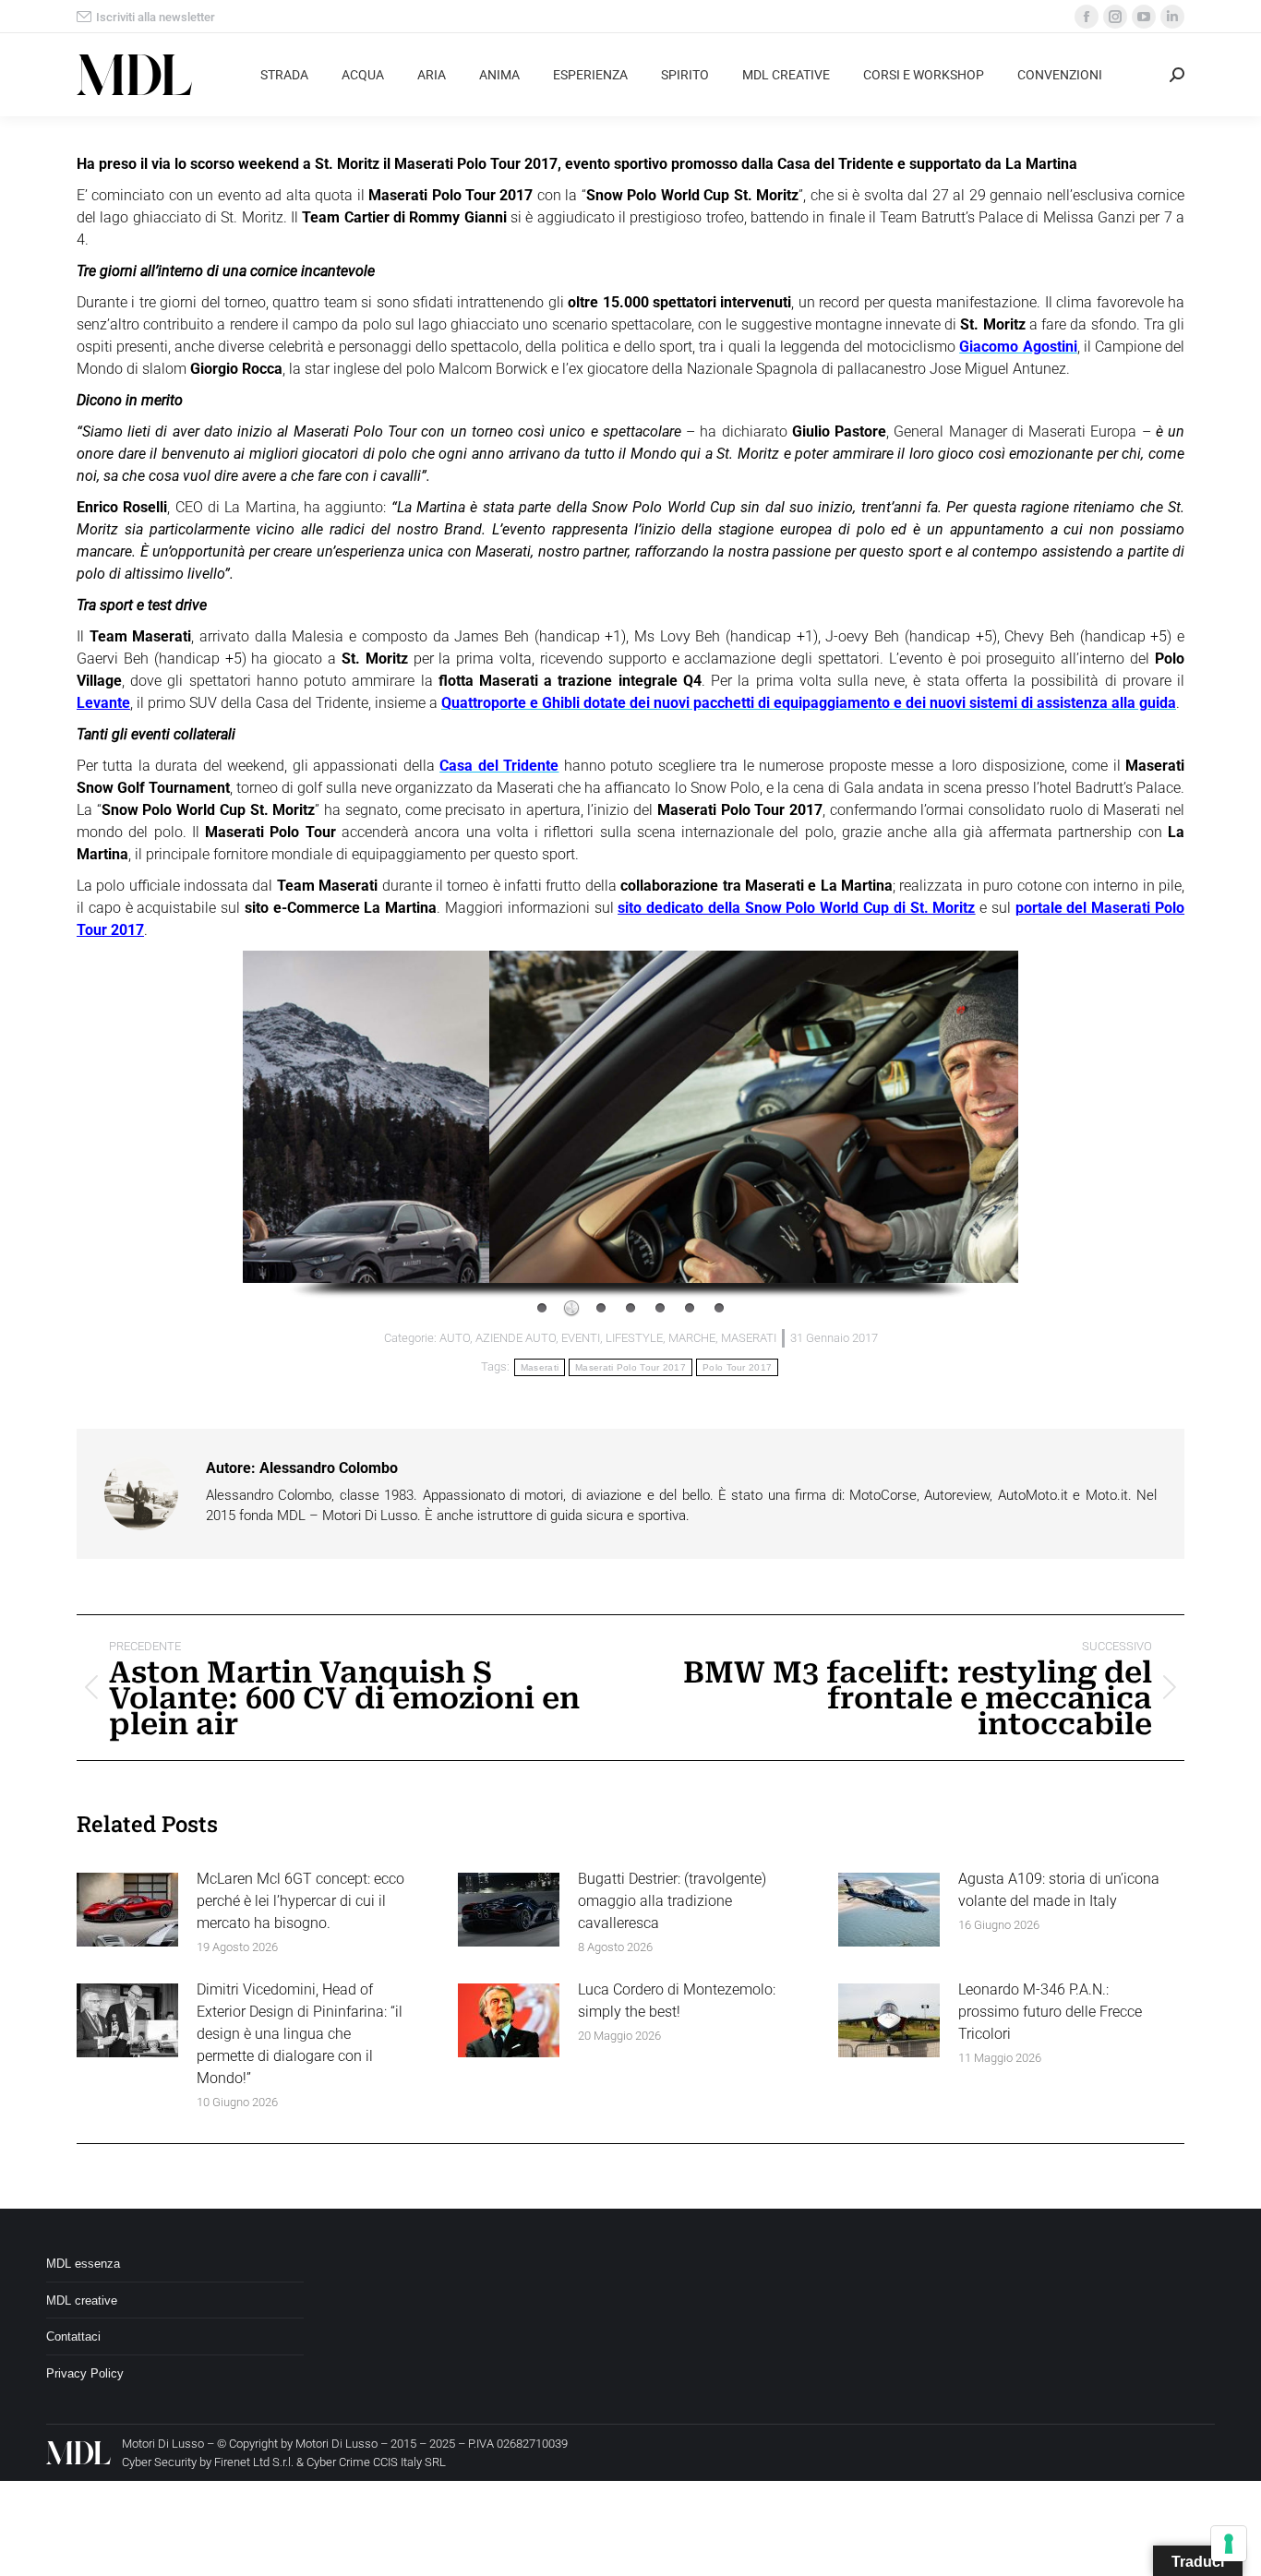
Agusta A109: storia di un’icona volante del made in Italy (1059, 1890)
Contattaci (73, 2336)
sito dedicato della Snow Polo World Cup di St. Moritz (796, 908)
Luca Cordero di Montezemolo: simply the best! (677, 2001)
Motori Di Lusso (336, 2444)
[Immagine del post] (127, 1910)
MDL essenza (83, 2264)
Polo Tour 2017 (737, 1367)
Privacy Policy (85, 2373)
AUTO (455, 1338)
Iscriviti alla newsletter (156, 17)
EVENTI (581, 1338)
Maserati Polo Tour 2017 (630, 1367)
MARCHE (692, 1338)
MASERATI (749, 1338)
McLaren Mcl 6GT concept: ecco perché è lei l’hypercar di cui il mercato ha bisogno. (300, 1901)
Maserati (540, 1367)
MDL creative (82, 2300)
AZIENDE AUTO (516, 1338)
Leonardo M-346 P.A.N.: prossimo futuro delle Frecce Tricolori (1050, 2012)
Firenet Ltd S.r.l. (254, 2462)
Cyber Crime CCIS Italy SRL (376, 2462)
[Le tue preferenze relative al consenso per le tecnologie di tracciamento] (1229, 2544)
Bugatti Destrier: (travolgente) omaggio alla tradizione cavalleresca (672, 1901)
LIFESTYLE (634, 1338)
